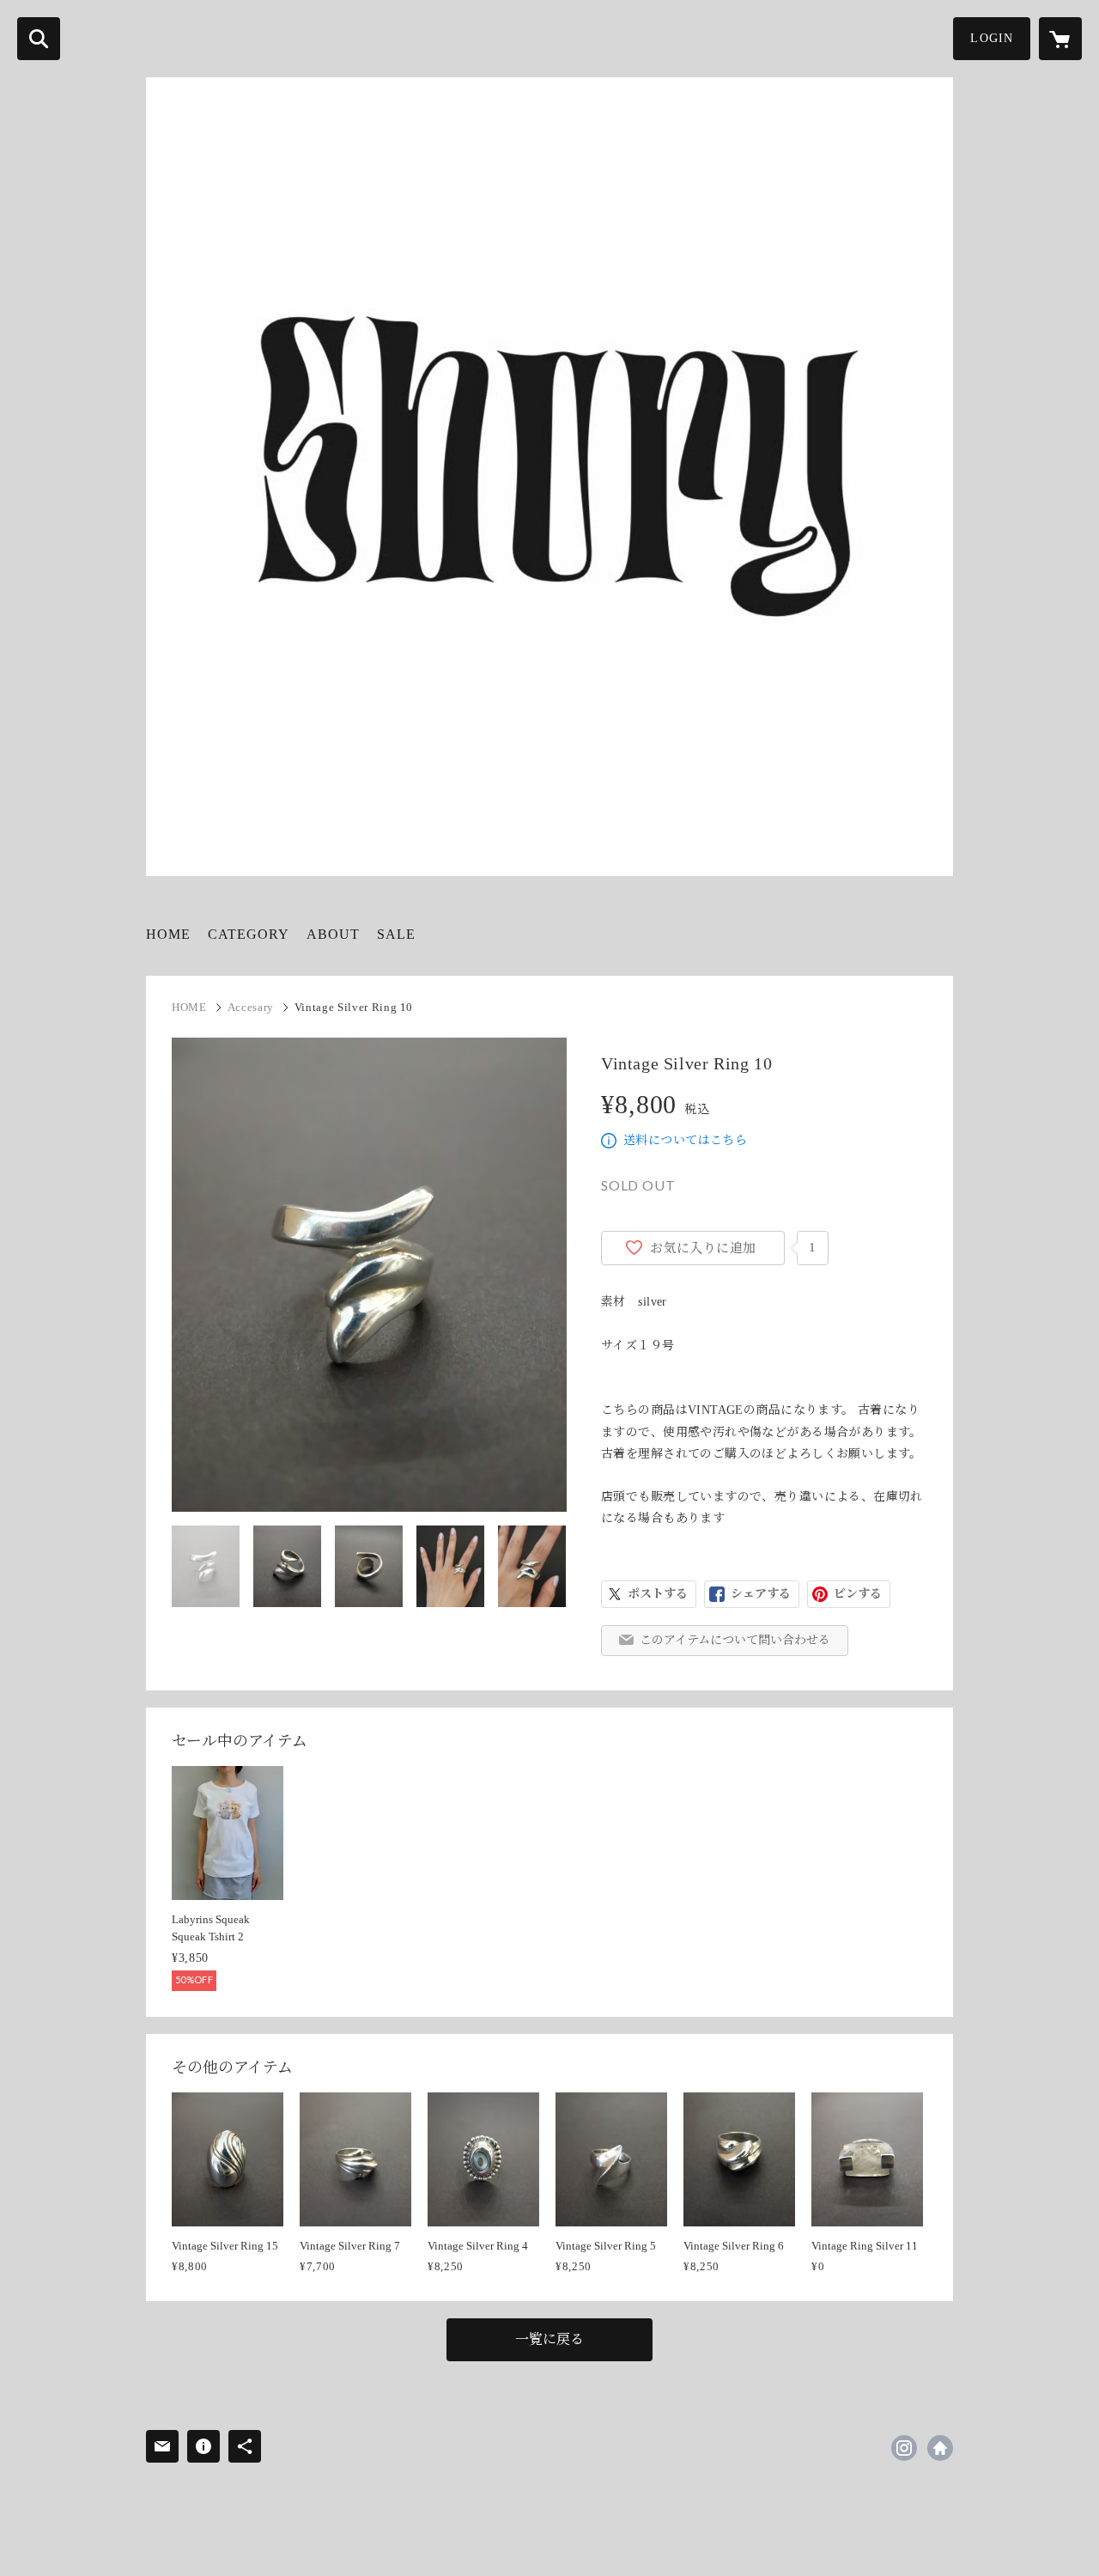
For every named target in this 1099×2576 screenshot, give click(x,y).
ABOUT (333, 934)
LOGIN (992, 38)
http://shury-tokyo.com (940, 2448)
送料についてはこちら (685, 1140)
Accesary (251, 1007)
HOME (168, 934)
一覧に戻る (549, 2339)
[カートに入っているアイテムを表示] (1060, 39)
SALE (396, 934)
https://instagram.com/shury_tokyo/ (904, 2448)
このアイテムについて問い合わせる (735, 1640)
